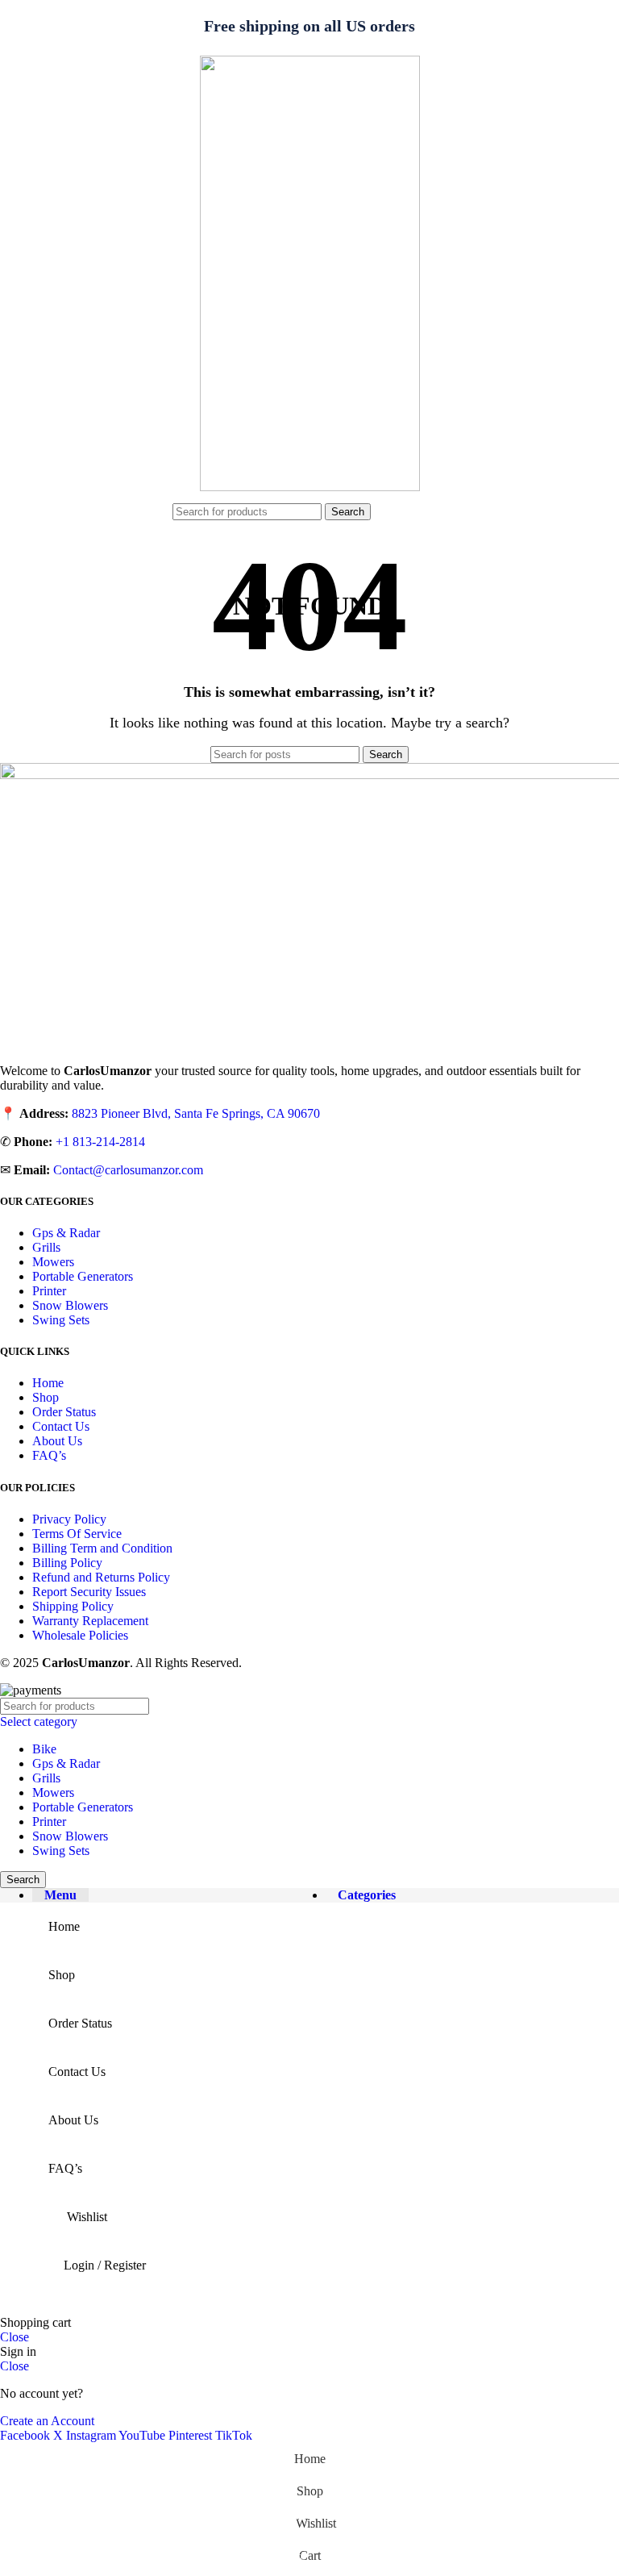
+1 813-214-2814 (100, 1142)
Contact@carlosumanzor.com (128, 1170)
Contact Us (61, 1426)
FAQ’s (49, 1455)
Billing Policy (67, 1563)
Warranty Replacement (90, 1621)
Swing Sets (61, 1320)
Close (15, 2337)
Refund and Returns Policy (101, 1577)
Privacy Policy (69, 1519)
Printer (49, 1291)
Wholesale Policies (80, 1635)
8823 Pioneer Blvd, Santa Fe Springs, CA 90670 (196, 1113)
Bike (44, 1749)
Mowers (53, 1262)
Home (48, 1383)
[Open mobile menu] (158, 511)
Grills (46, 1247)
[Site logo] (310, 487)
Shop (46, 1397)
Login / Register (105, 2265)
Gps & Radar (66, 1233)
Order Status (64, 1412)
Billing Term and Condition (102, 1548)
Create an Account (47, 2421)
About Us (57, 1441)
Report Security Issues (89, 1592)
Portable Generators (83, 1276)
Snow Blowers (70, 1305)
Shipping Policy (73, 1606)
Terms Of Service (77, 1534)
